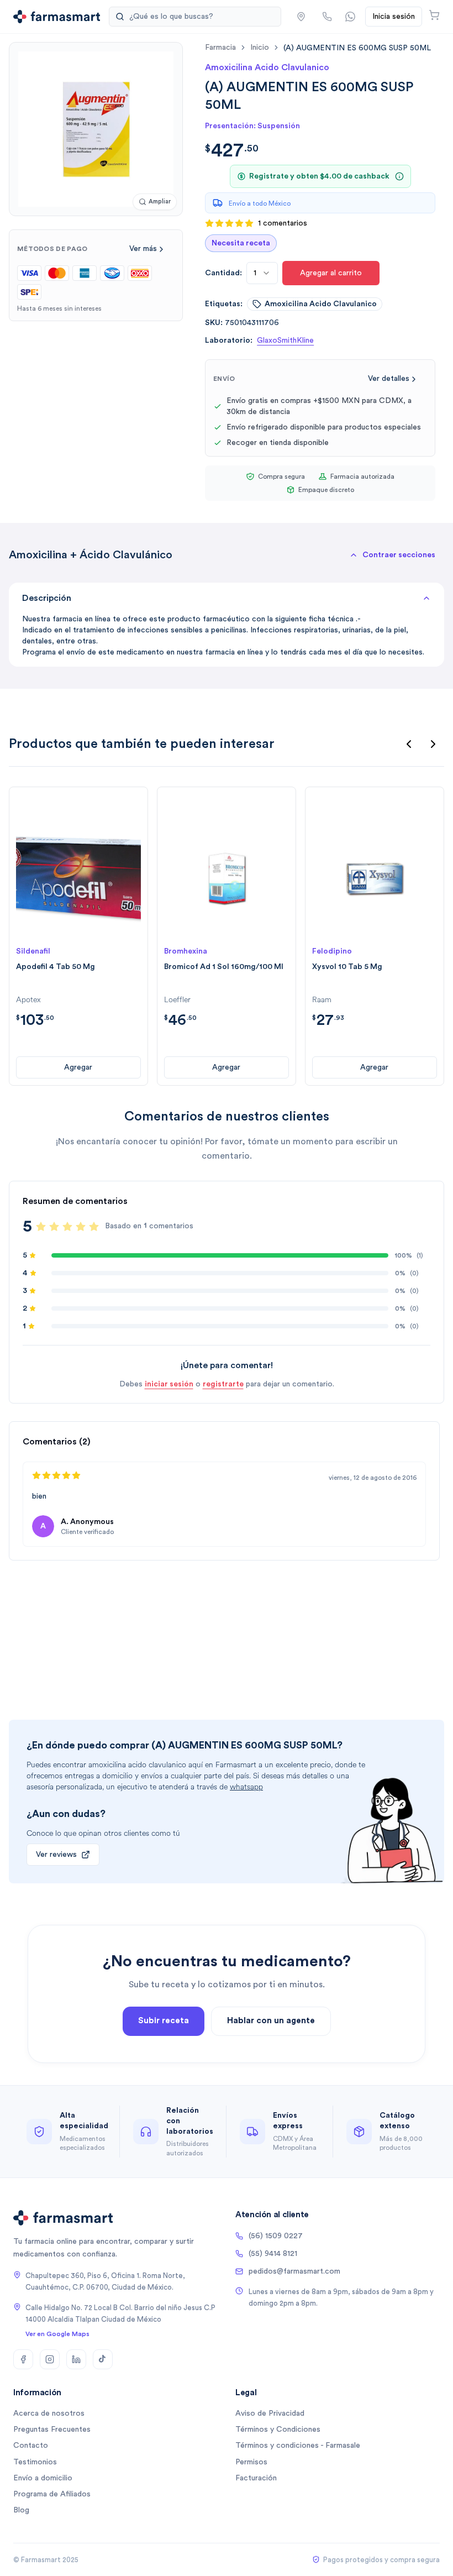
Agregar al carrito (331, 273)
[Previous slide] (409, 744)
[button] (301, 17)
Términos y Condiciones (278, 2430)
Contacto (31, 2446)
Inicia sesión (394, 17)
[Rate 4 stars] (81, 1227)
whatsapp (246, 1787)
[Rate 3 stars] (67, 1227)
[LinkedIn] (76, 2359)
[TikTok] (103, 2359)
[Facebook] (23, 2359)
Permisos (251, 2462)
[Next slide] (433, 744)
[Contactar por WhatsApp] (350, 17)
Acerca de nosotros (49, 2413)
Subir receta (164, 2021)
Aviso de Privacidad (270, 2413)
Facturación (256, 2478)
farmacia (220, 48)
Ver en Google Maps (57, 2334)
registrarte (223, 1384)
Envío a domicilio (43, 2478)
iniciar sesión (169, 1384)
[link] (357, 48)
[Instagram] (50, 2359)
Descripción (47, 598)
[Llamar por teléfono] (327, 17)
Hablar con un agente (271, 2021)
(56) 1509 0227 (276, 2236)
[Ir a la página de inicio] (57, 17)
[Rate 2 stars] (54, 1227)
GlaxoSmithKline (285, 341)
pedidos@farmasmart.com (294, 2271)
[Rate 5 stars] (94, 1227)
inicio (260, 48)
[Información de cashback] (399, 176)
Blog (21, 2510)
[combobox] (262, 273)
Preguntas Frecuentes (52, 2430)
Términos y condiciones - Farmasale (298, 2446)
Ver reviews (56, 1855)
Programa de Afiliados (52, 2494)
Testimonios (35, 2462)
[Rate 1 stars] (41, 1227)
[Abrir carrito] (434, 15)
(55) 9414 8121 (273, 2254)
